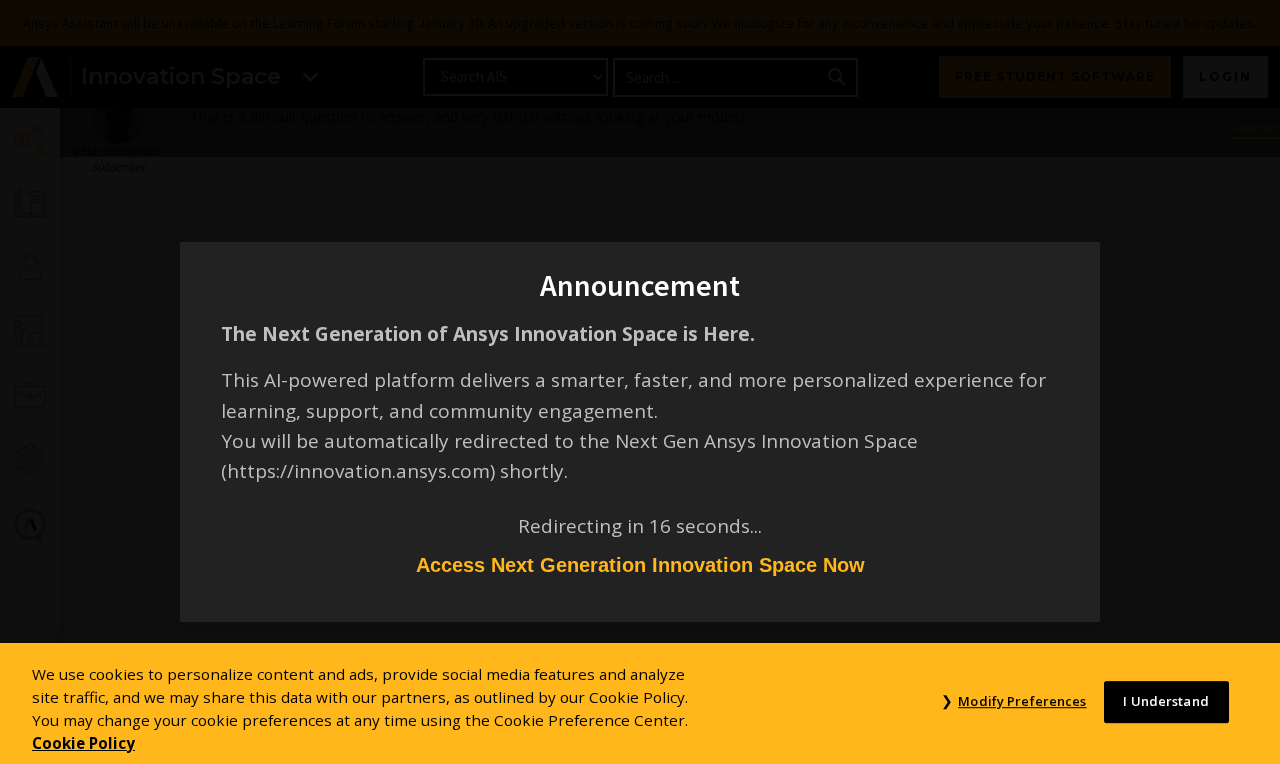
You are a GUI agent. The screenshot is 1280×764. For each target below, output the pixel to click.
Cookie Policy (83, 742)
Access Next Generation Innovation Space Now (640, 565)
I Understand (1166, 702)
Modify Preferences (1022, 702)
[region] (640, 703)
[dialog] (640, 382)
